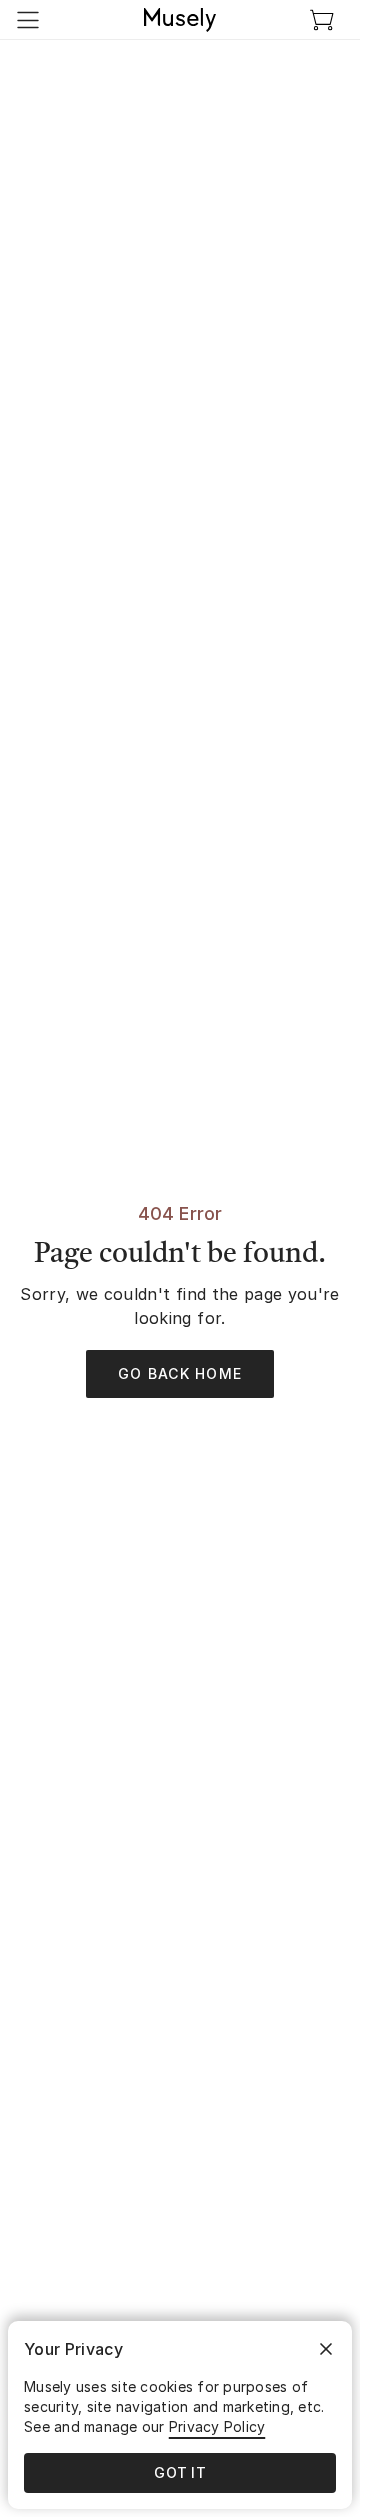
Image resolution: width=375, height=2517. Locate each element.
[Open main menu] (28, 20)
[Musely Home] (180, 20)
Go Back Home (180, 1373)
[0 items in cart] (322, 20)
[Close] (326, 2349)
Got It (180, 2472)
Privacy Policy (217, 2426)
